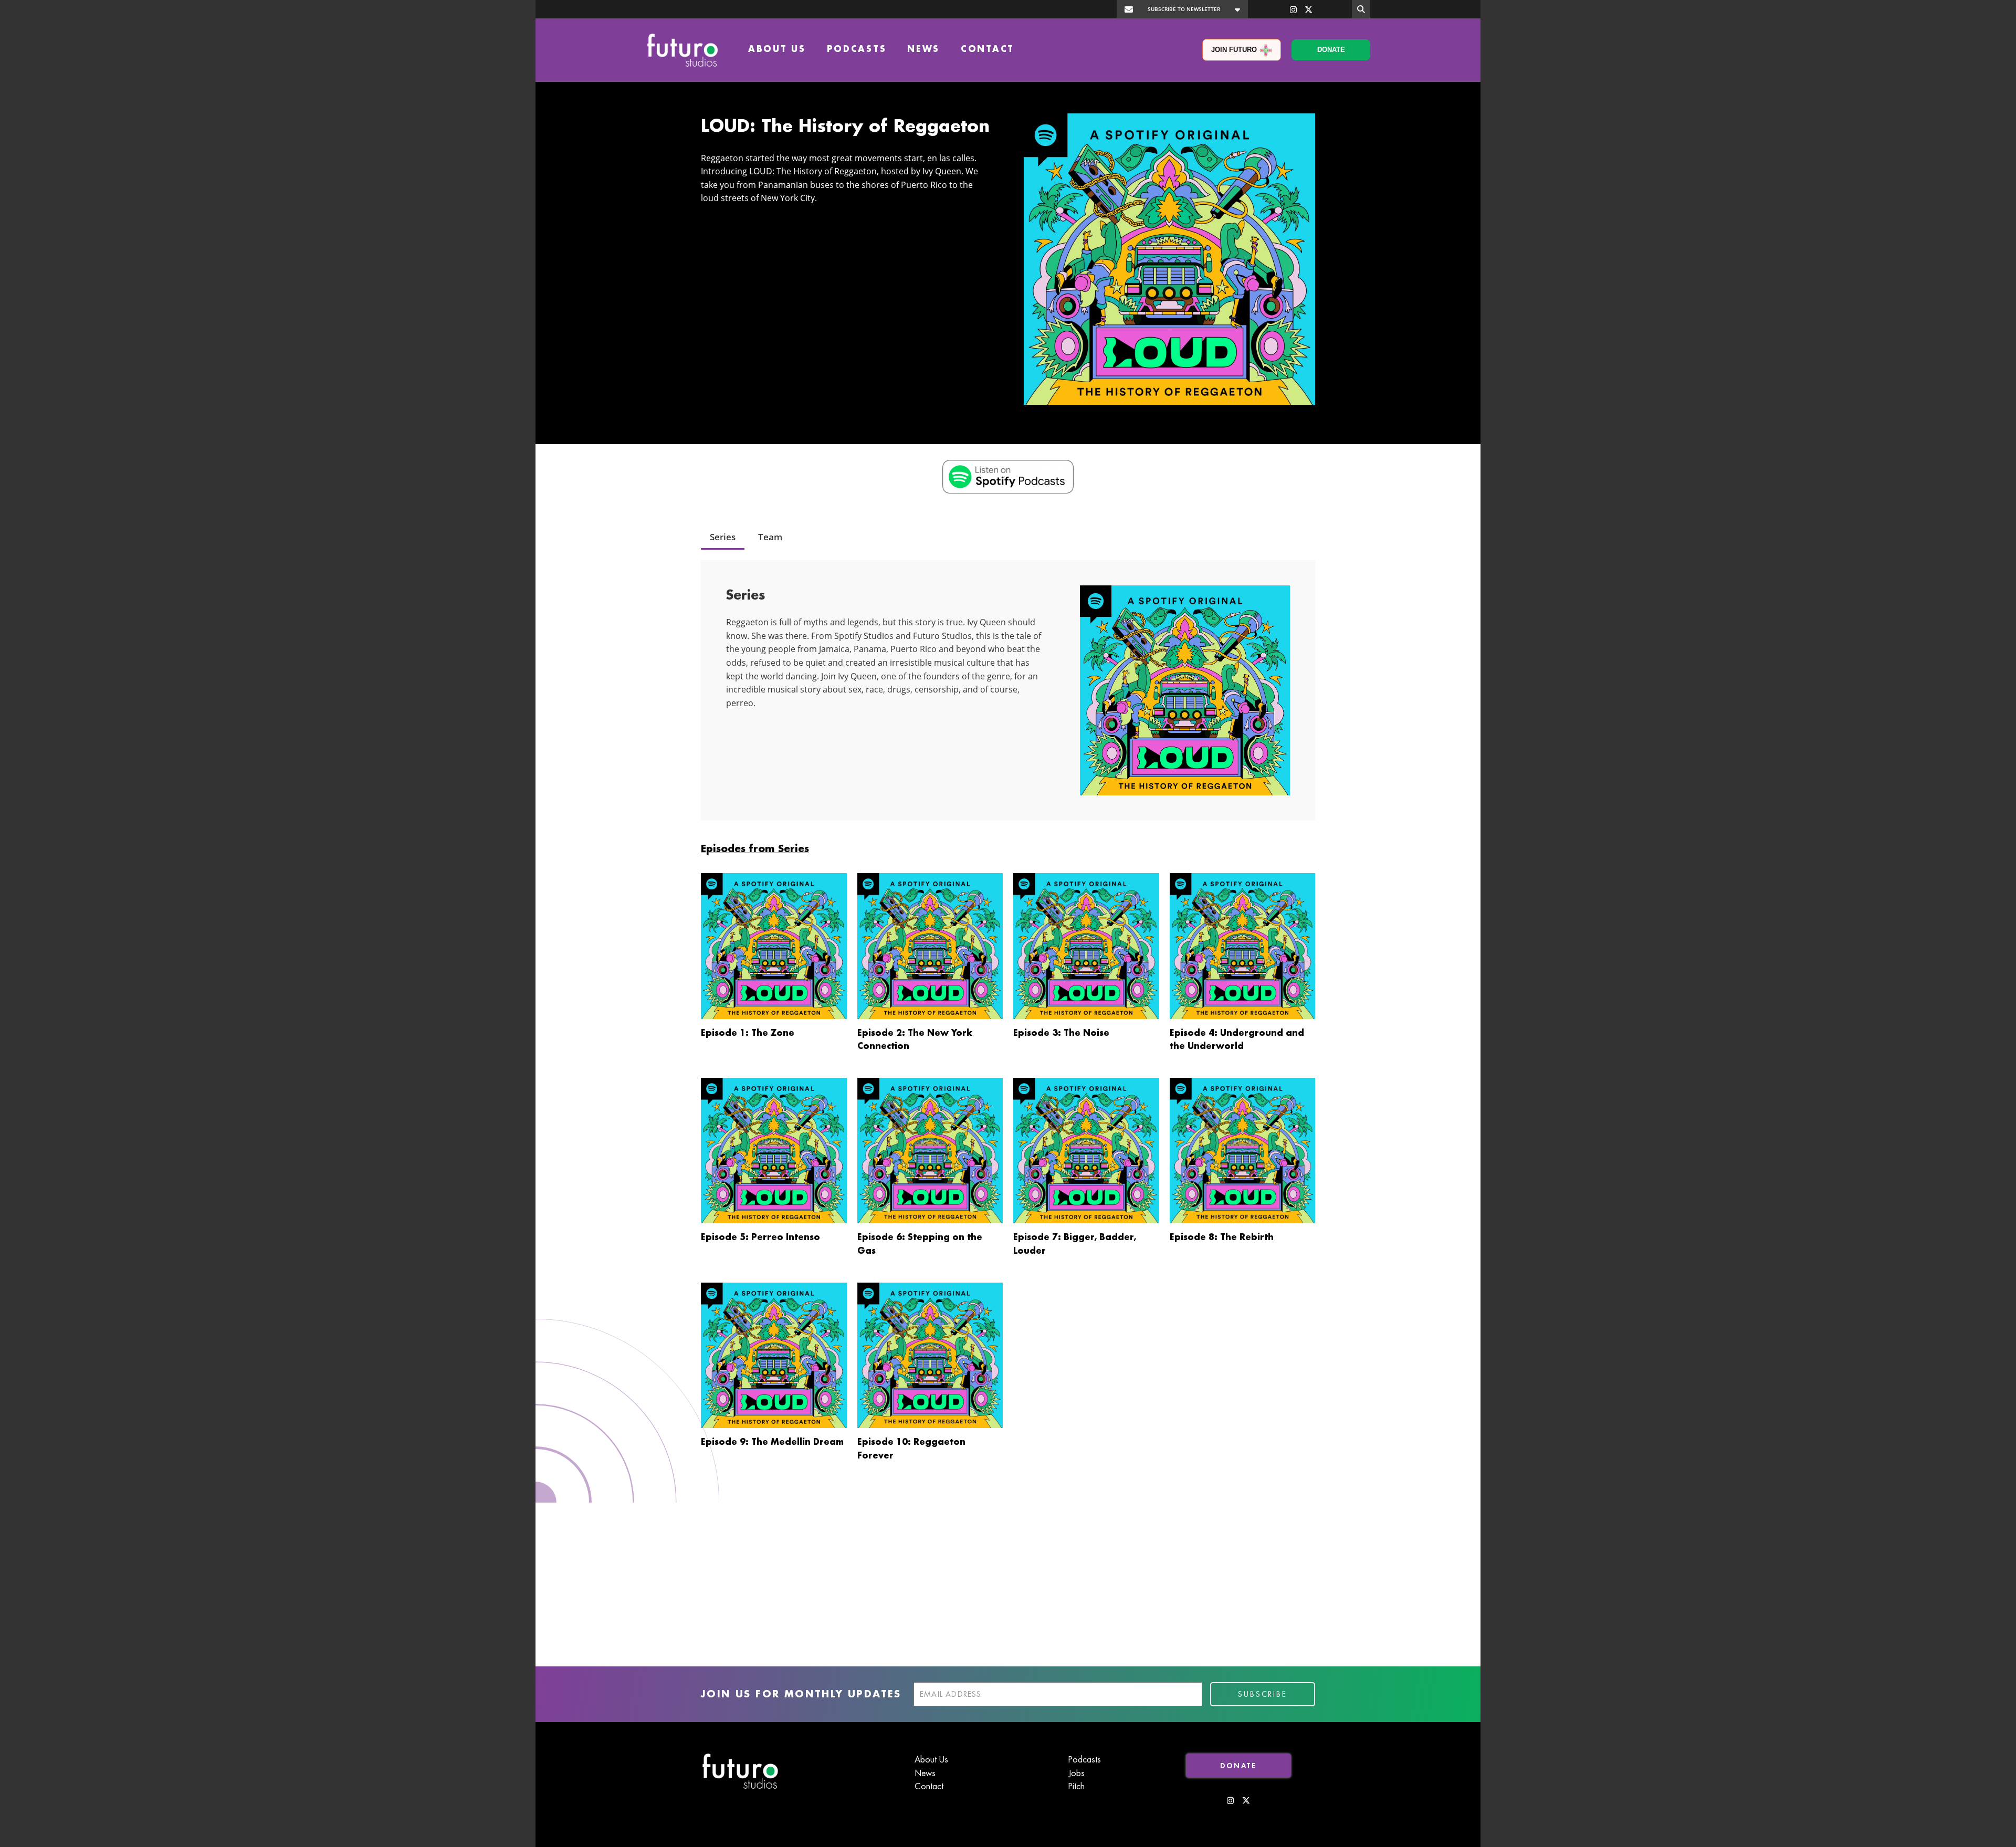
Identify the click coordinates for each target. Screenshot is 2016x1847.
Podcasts (857, 50)
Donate (1331, 50)
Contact (988, 50)
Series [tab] (723, 537)
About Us (777, 50)
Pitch (1077, 1787)
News (923, 50)
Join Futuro (1234, 50)
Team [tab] (770, 537)
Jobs (1077, 1773)
